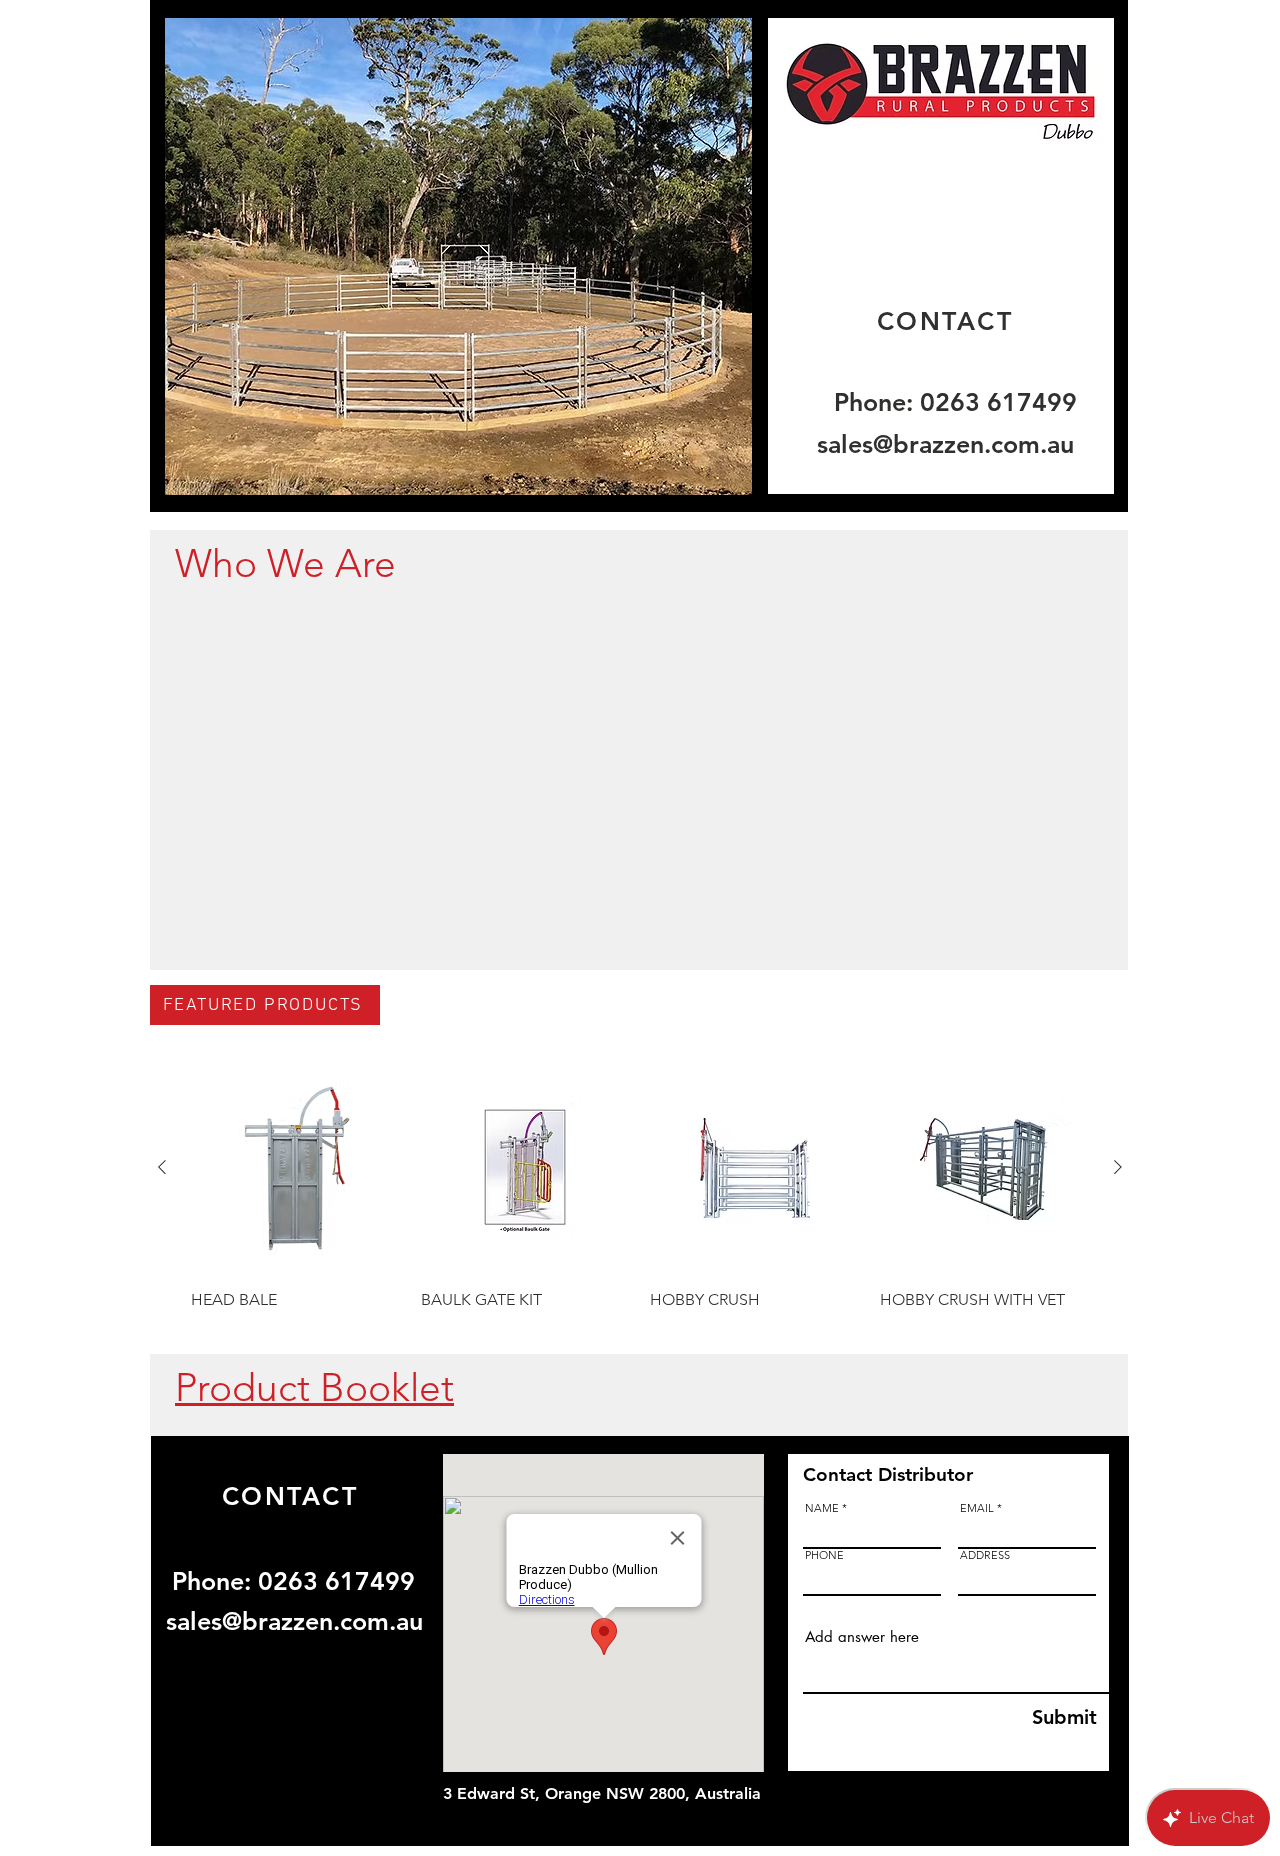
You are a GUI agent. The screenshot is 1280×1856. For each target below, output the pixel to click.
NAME (822, 1508)
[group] (640, 1198)
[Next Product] (1118, 1167)
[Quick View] (296, 1168)
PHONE (824, 1555)
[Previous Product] (162, 1167)
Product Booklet (314, 1387)
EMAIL (977, 1508)
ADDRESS (985, 1555)
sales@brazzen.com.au (945, 444)
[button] (458, 256)
